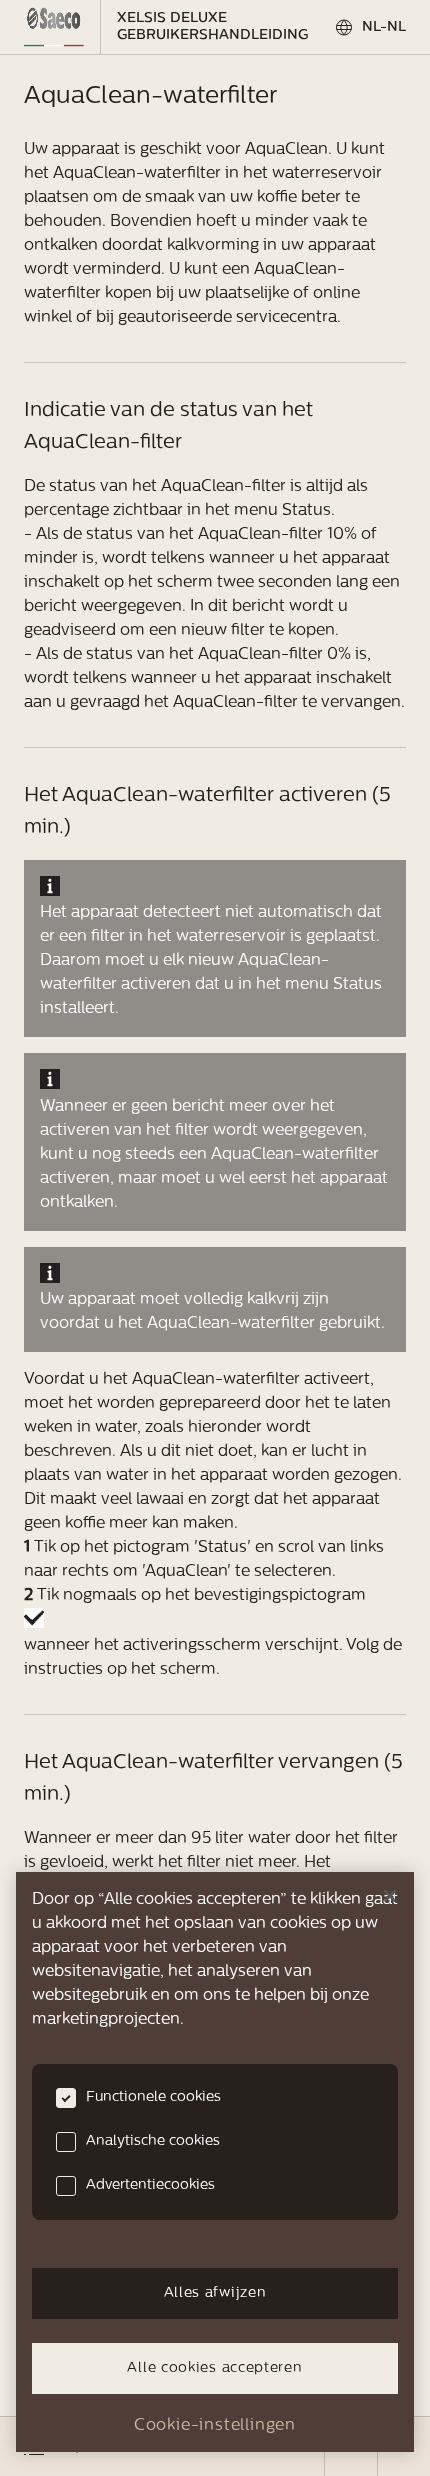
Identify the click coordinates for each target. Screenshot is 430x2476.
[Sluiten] (390, 1896)
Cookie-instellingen (215, 2426)
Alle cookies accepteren (214, 2368)
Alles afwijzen (215, 2293)
